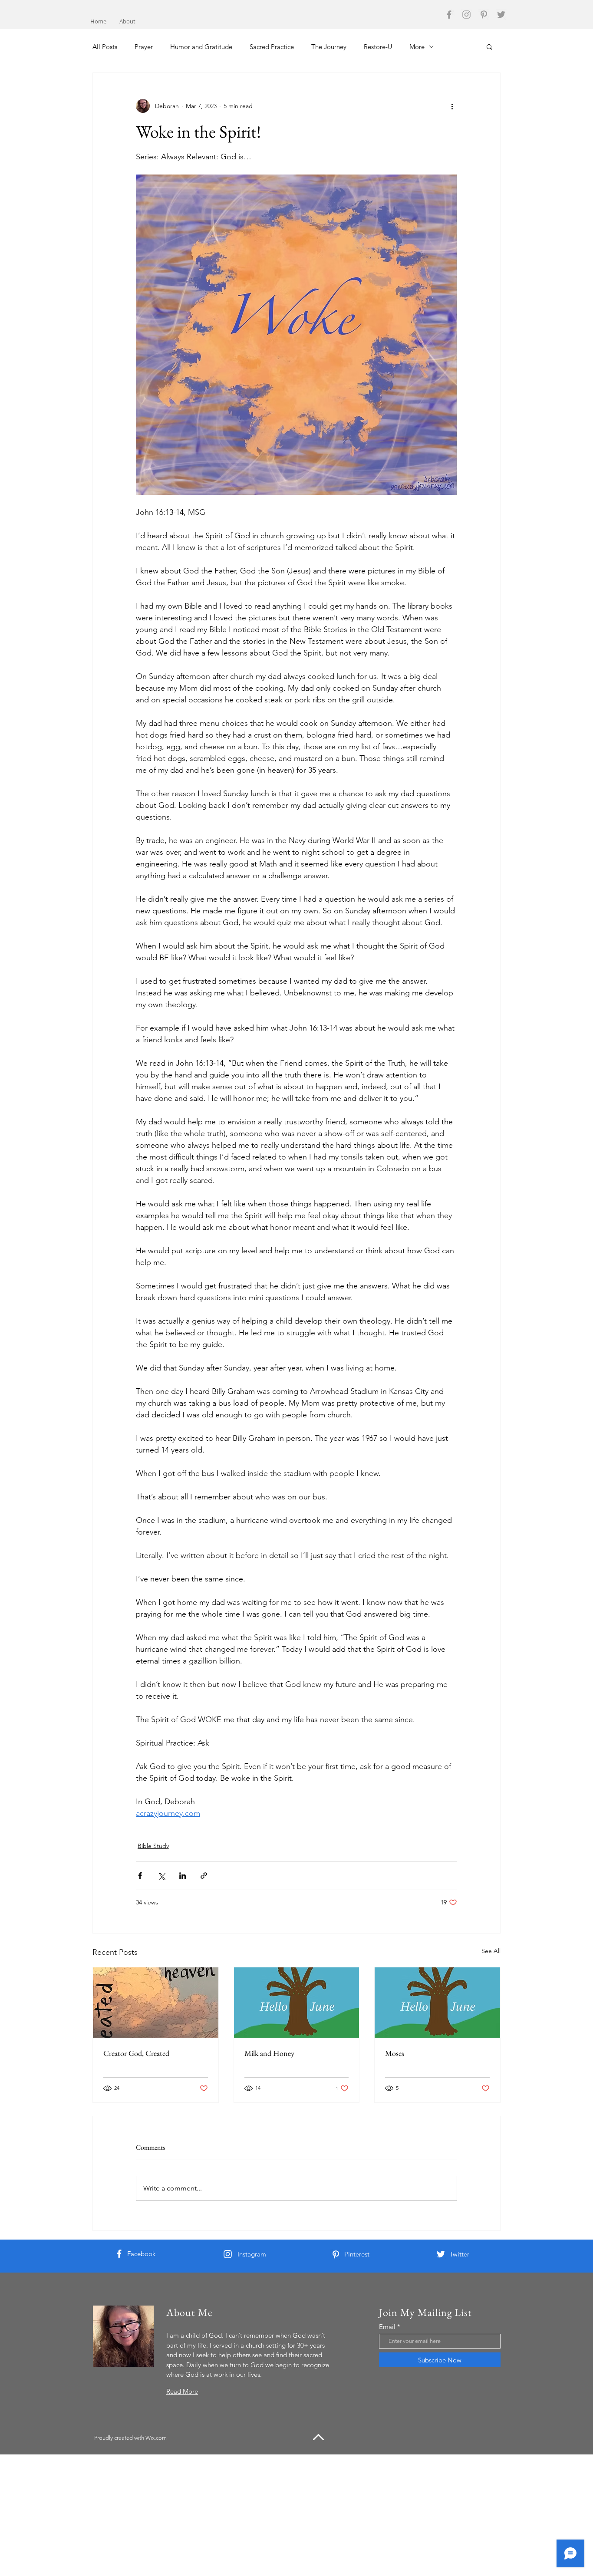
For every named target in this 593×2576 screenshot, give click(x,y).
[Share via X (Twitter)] (161, 1876)
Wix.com (156, 2438)
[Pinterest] (484, 15)
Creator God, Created (136, 2053)
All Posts (105, 47)
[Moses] (437, 2003)
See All (491, 1951)
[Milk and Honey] (297, 2003)
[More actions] (452, 106)
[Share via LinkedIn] (183, 1876)
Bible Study (153, 1846)
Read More (182, 2391)
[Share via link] (204, 1876)
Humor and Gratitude (201, 47)
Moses (395, 2053)
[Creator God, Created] (156, 2003)
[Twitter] (501, 15)
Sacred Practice (272, 47)
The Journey (329, 47)
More (417, 47)
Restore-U (378, 47)
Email (387, 2327)
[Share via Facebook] (140, 1876)
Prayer (144, 47)
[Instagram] (466, 15)
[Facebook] (449, 15)
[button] (489, 46)
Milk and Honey (269, 2053)
